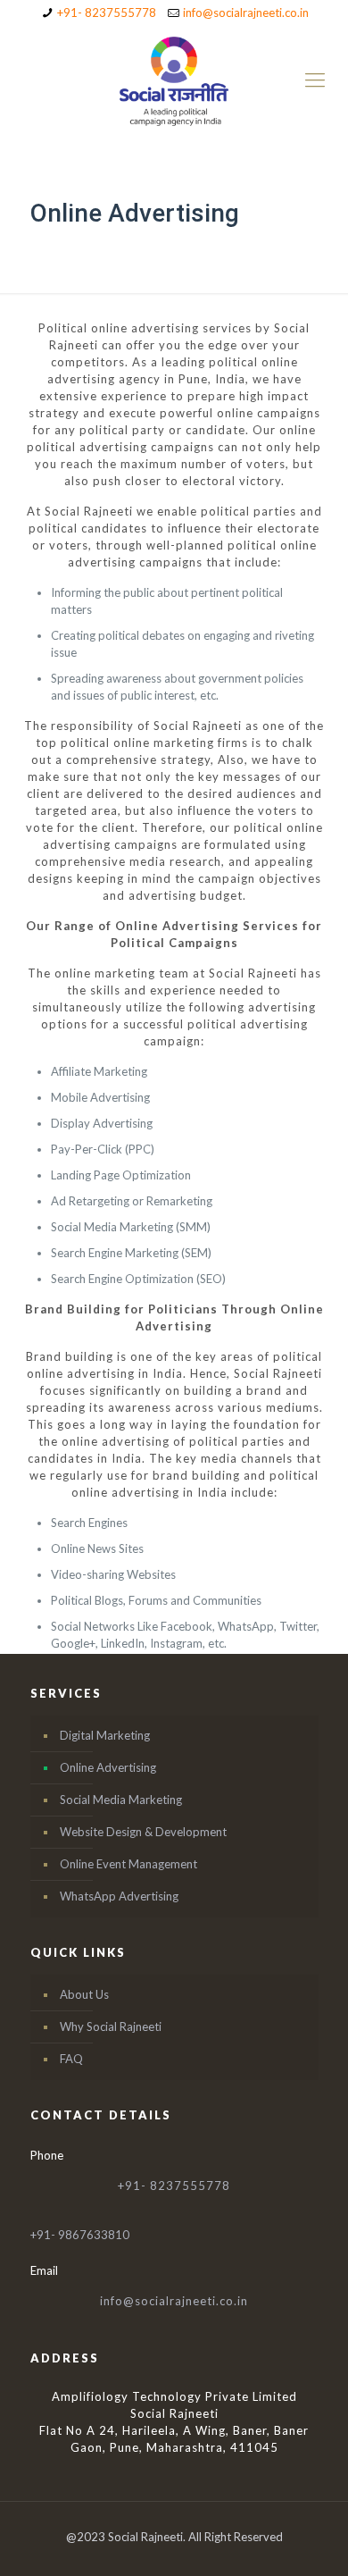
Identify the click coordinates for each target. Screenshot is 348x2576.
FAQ (71, 2059)
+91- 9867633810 (80, 2235)
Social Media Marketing (121, 1800)
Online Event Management (128, 1864)
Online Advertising (108, 1767)
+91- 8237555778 (107, 13)
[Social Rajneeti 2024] (174, 80)
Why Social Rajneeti (111, 2026)
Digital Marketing (105, 1735)
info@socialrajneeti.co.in (246, 13)
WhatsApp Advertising (119, 1896)
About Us (84, 1994)
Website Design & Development (143, 1832)
